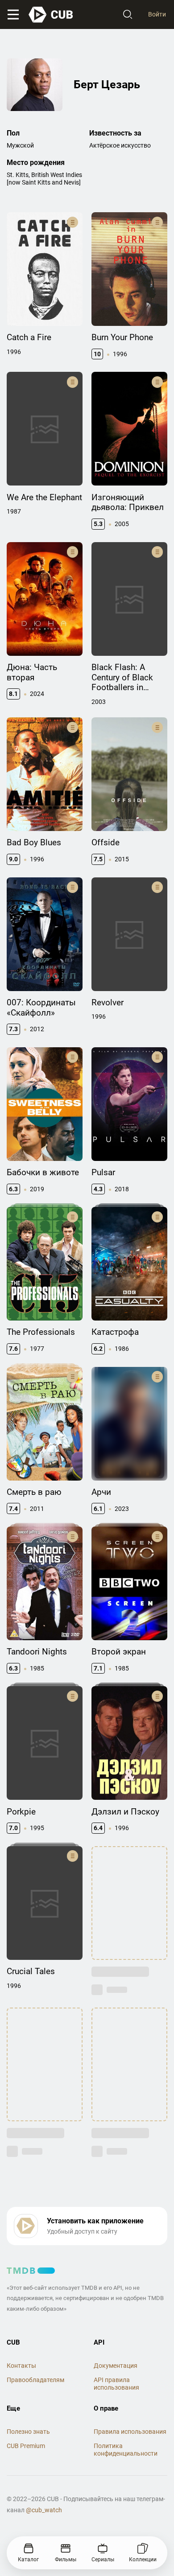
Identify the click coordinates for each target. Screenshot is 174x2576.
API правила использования (116, 2384)
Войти (157, 14)
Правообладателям (35, 2380)
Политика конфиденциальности (126, 2450)
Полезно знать (28, 2432)
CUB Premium (26, 2446)
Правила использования (130, 2432)
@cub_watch (44, 2510)
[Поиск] (128, 15)
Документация (116, 2366)
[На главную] (51, 15)
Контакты (21, 2366)
